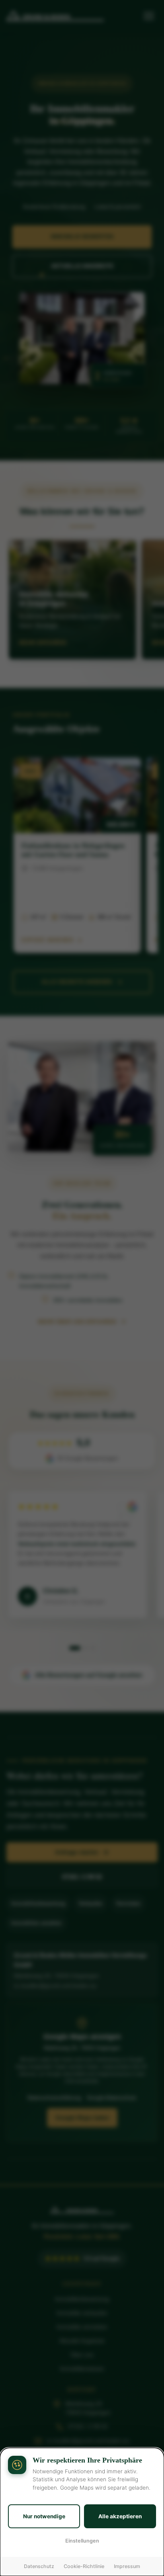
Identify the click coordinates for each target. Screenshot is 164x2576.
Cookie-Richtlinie (84, 2566)
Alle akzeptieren (120, 2516)
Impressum (127, 2566)
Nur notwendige (44, 2516)
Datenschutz (39, 2566)
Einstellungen (82, 2541)
